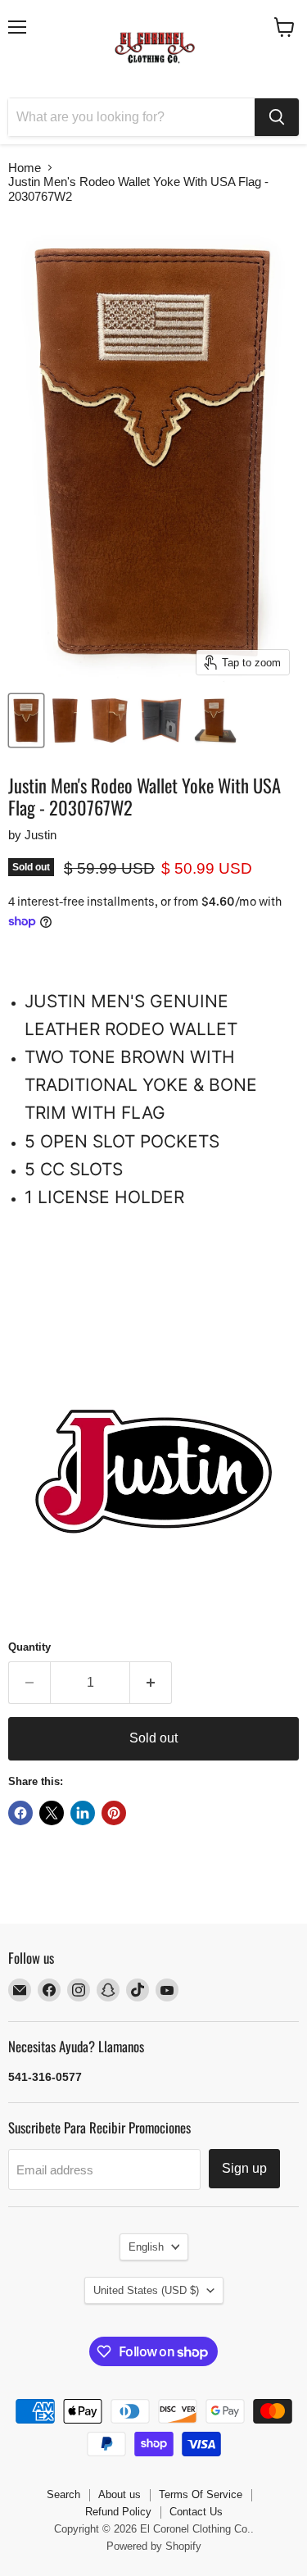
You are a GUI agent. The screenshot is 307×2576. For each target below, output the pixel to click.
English (146, 2247)
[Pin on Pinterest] (114, 1813)
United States (146, 2290)
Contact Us (196, 2512)
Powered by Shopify (154, 2546)
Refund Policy (118, 2512)
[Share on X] (52, 1813)
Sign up (244, 2168)
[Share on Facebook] (20, 1813)
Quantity (29, 1647)
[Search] (277, 117)
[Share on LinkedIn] (83, 1813)
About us (120, 2494)
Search (63, 2494)
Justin (41, 835)
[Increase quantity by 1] (151, 1683)
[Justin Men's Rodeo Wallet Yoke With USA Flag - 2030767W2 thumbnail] (26, 720)
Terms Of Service (201, 2494)
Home (25, 168)
